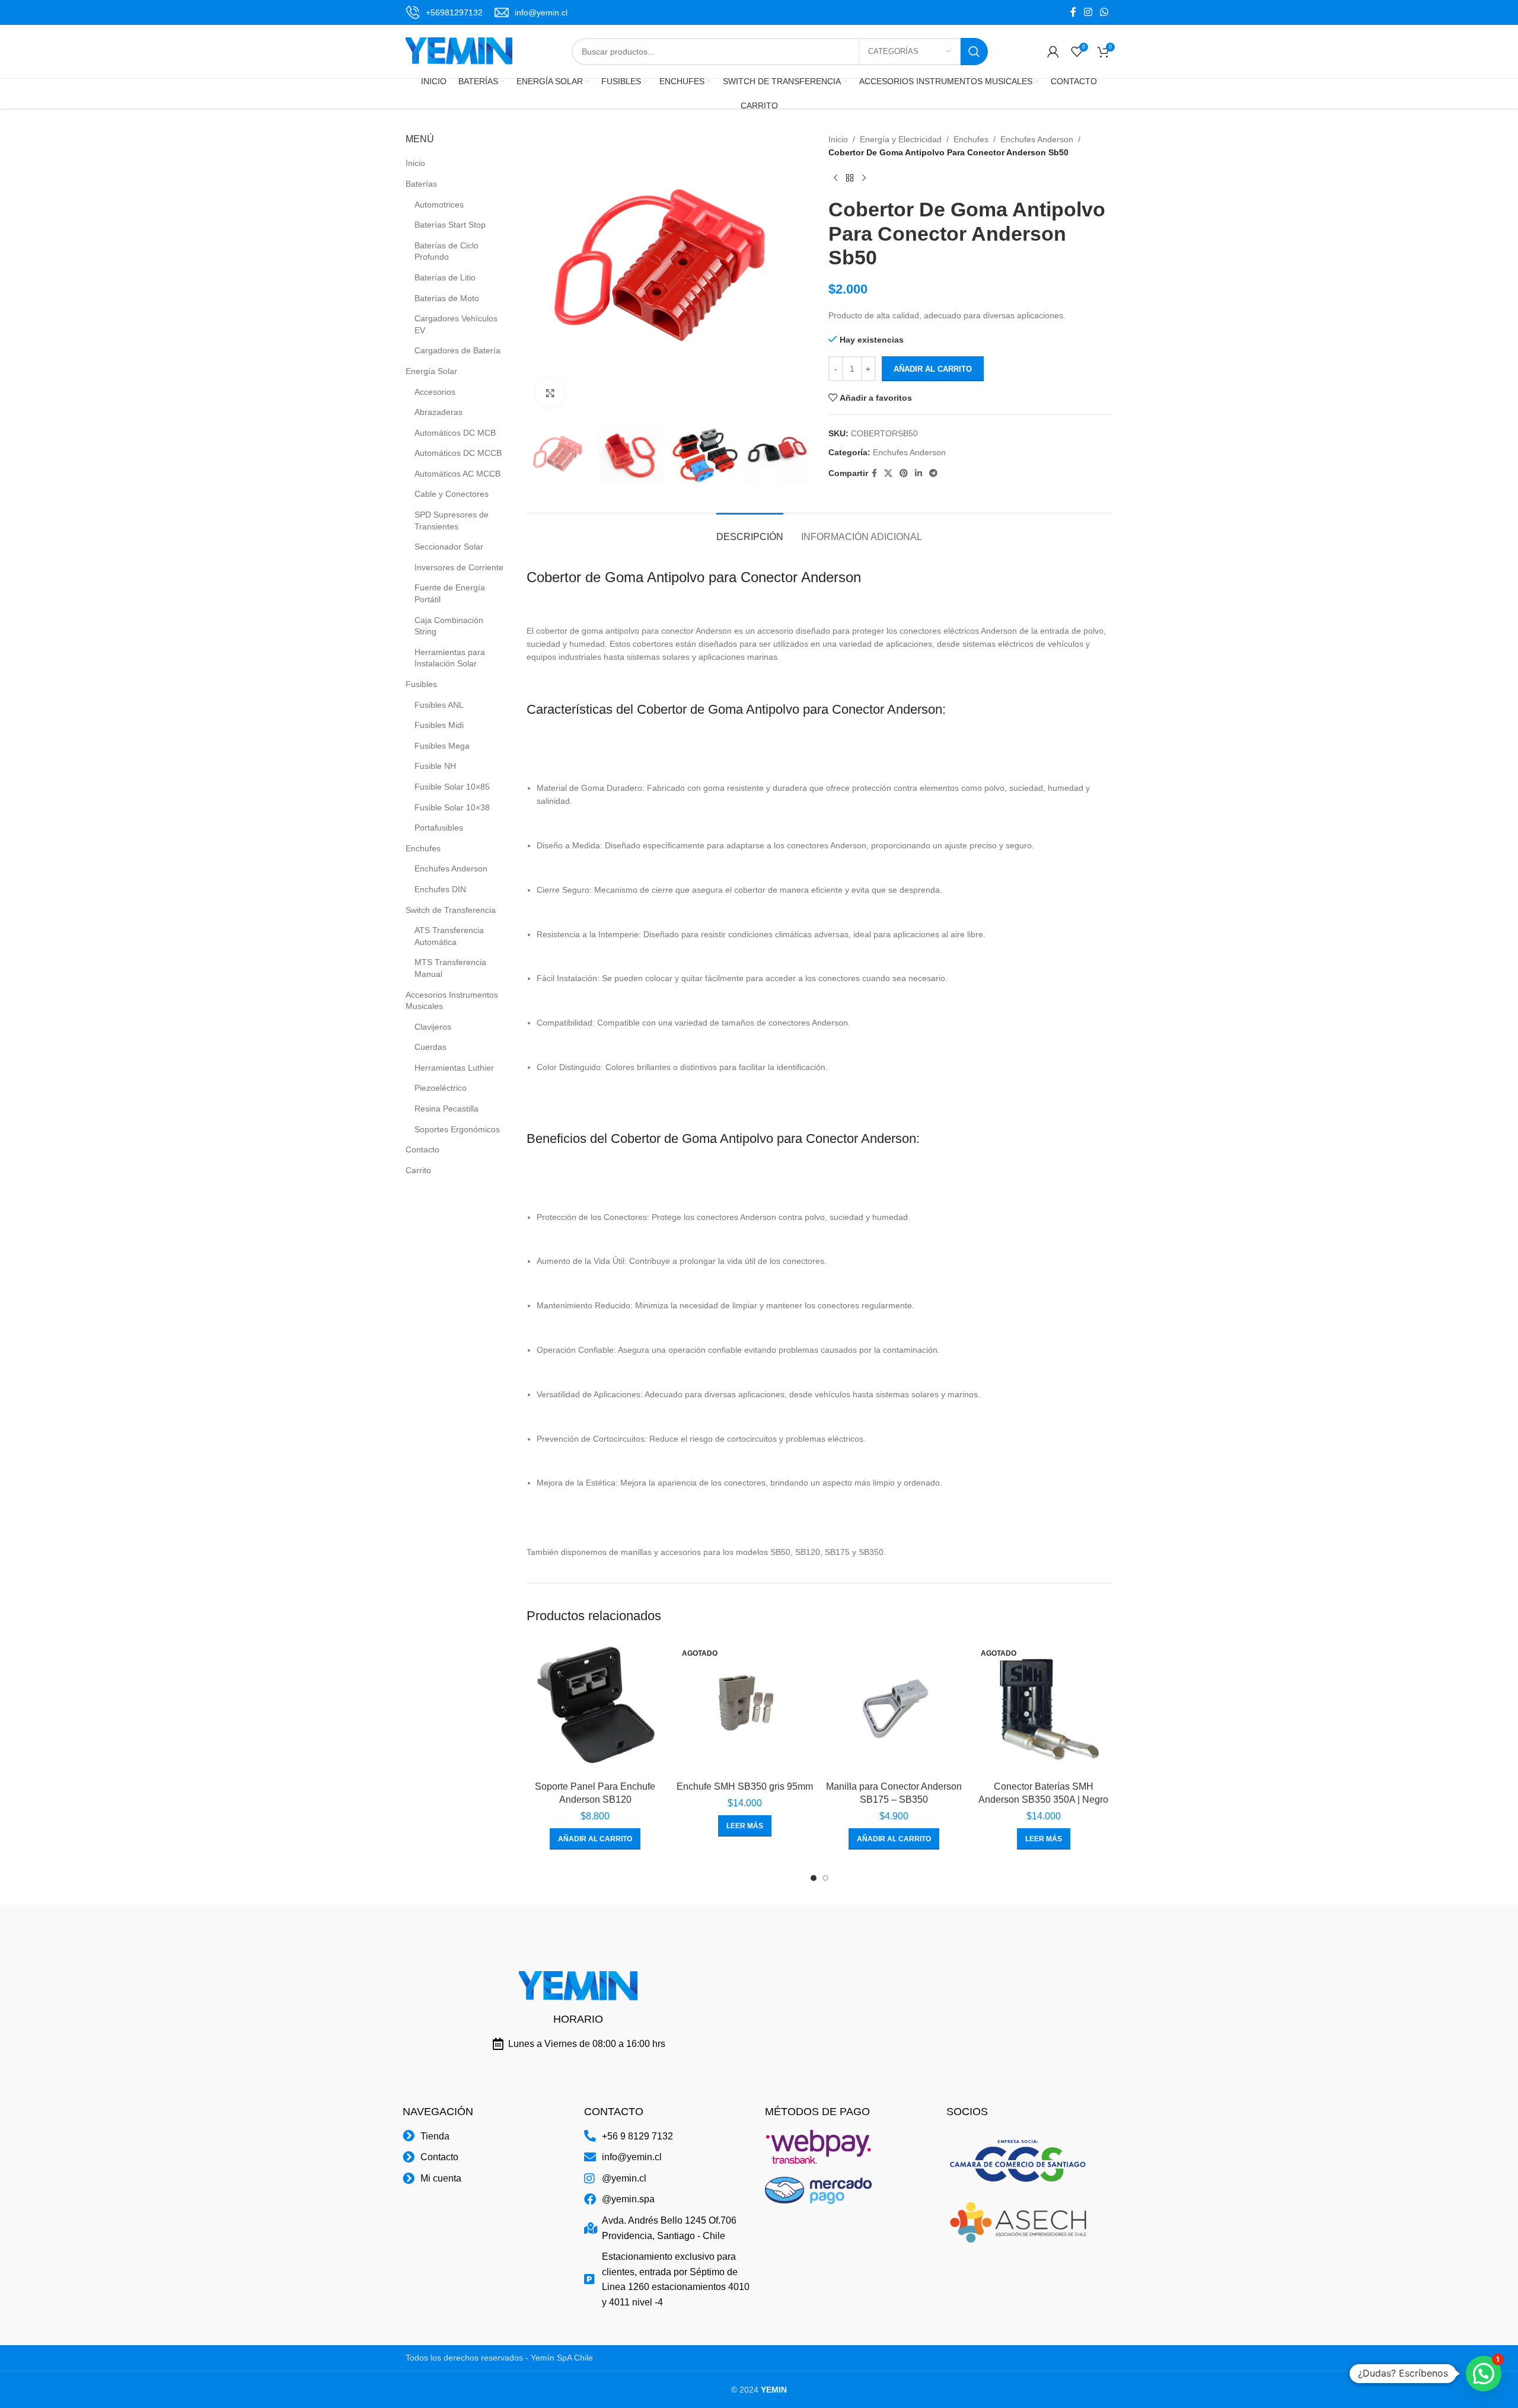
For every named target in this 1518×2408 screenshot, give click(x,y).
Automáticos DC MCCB (458, 453)
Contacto (422, 1149)
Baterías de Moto (447, 298)
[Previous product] (835, 178)
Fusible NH (435, 766)
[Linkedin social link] (919, 473)
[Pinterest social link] (904, 473)
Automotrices (439, 205)
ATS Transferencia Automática (449, 936)
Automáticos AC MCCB (457, 474)
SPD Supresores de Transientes (452, 520)
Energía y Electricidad (901, 139)
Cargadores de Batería (457, 350)
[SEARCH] (974, 52)
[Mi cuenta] (1053, 52)
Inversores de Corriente (459, 567)
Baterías (421, 184)
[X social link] (888, 473)
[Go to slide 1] (814, 1878)
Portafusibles (439, 828)
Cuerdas (430, 1047)
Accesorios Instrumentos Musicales (452, 1001)
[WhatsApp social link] (1104, 12)
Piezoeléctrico (441, 1088)
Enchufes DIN (440, 889)
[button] (595, 1839)
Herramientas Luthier (454, 1068)
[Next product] (864, 178)
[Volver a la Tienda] (850, 178)
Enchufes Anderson (451, 868)
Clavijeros (433, 1027)
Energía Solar (431, 371)
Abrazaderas (439, 412)
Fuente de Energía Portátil (450, 593)
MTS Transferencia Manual (450, 968)
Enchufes (423, 848)
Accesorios (435, 392)
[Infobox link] (444, 12)
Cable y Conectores (452, 494)
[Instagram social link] (1088, 12)
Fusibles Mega (442, 746)
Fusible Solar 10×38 (452, 807)
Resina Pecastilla (447, 1109)
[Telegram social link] (933, 473)
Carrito (418, 1170)
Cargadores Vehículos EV (456, 324)
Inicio (415, 163)
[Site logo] (459, 51)
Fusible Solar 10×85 (452, 787)
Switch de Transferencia (451, 910)
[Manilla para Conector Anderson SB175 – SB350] (894, 1706)
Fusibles (421, 684)
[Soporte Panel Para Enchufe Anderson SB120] (595, 1706)
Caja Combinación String (449, 626)
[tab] (750, 531)
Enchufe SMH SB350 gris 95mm (745, 1786)
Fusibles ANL (439, 705)
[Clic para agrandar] (550, 393)
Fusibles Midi (439, 725)
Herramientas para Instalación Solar (450, 658)
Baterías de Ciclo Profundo (447, 251)
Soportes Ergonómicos (457, 1129)
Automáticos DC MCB (455, 433)
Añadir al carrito (933, 369)
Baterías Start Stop (450, 225)
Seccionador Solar (449, 547)
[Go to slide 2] (825, 1878)
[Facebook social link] (1073, 12)
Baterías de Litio (445, 277)
